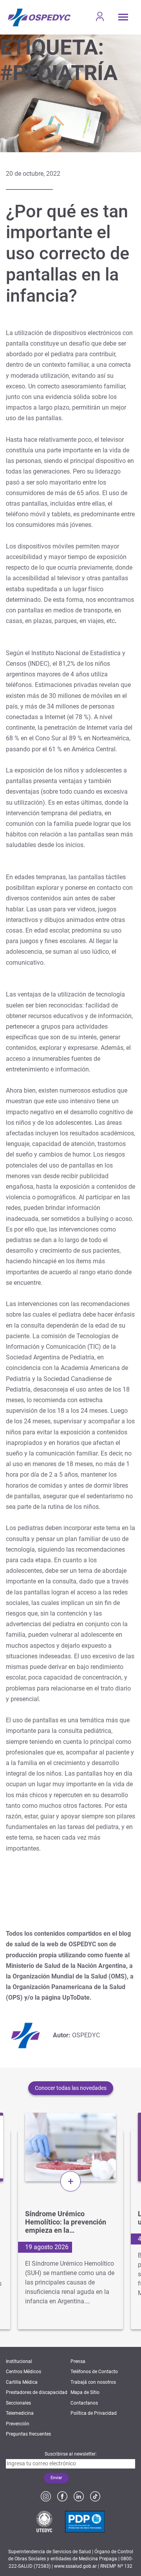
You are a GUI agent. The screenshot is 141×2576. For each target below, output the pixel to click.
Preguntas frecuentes (28, 2434)
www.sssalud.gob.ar (75, 2566)
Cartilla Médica (22, 2382)
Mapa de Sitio (85, 2392)
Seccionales (18, 2403)
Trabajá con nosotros (93, 2382)
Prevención (18, 2424)
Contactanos (84, 2403)
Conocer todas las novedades (71, 2088)
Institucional (19, 2361)
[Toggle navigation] (123, 17)
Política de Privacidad (94, 2413)
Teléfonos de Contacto (94, 2372)
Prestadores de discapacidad (37, 2392)
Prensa (78, 2361)
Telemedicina (20, 2413)
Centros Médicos (23, 2372)
